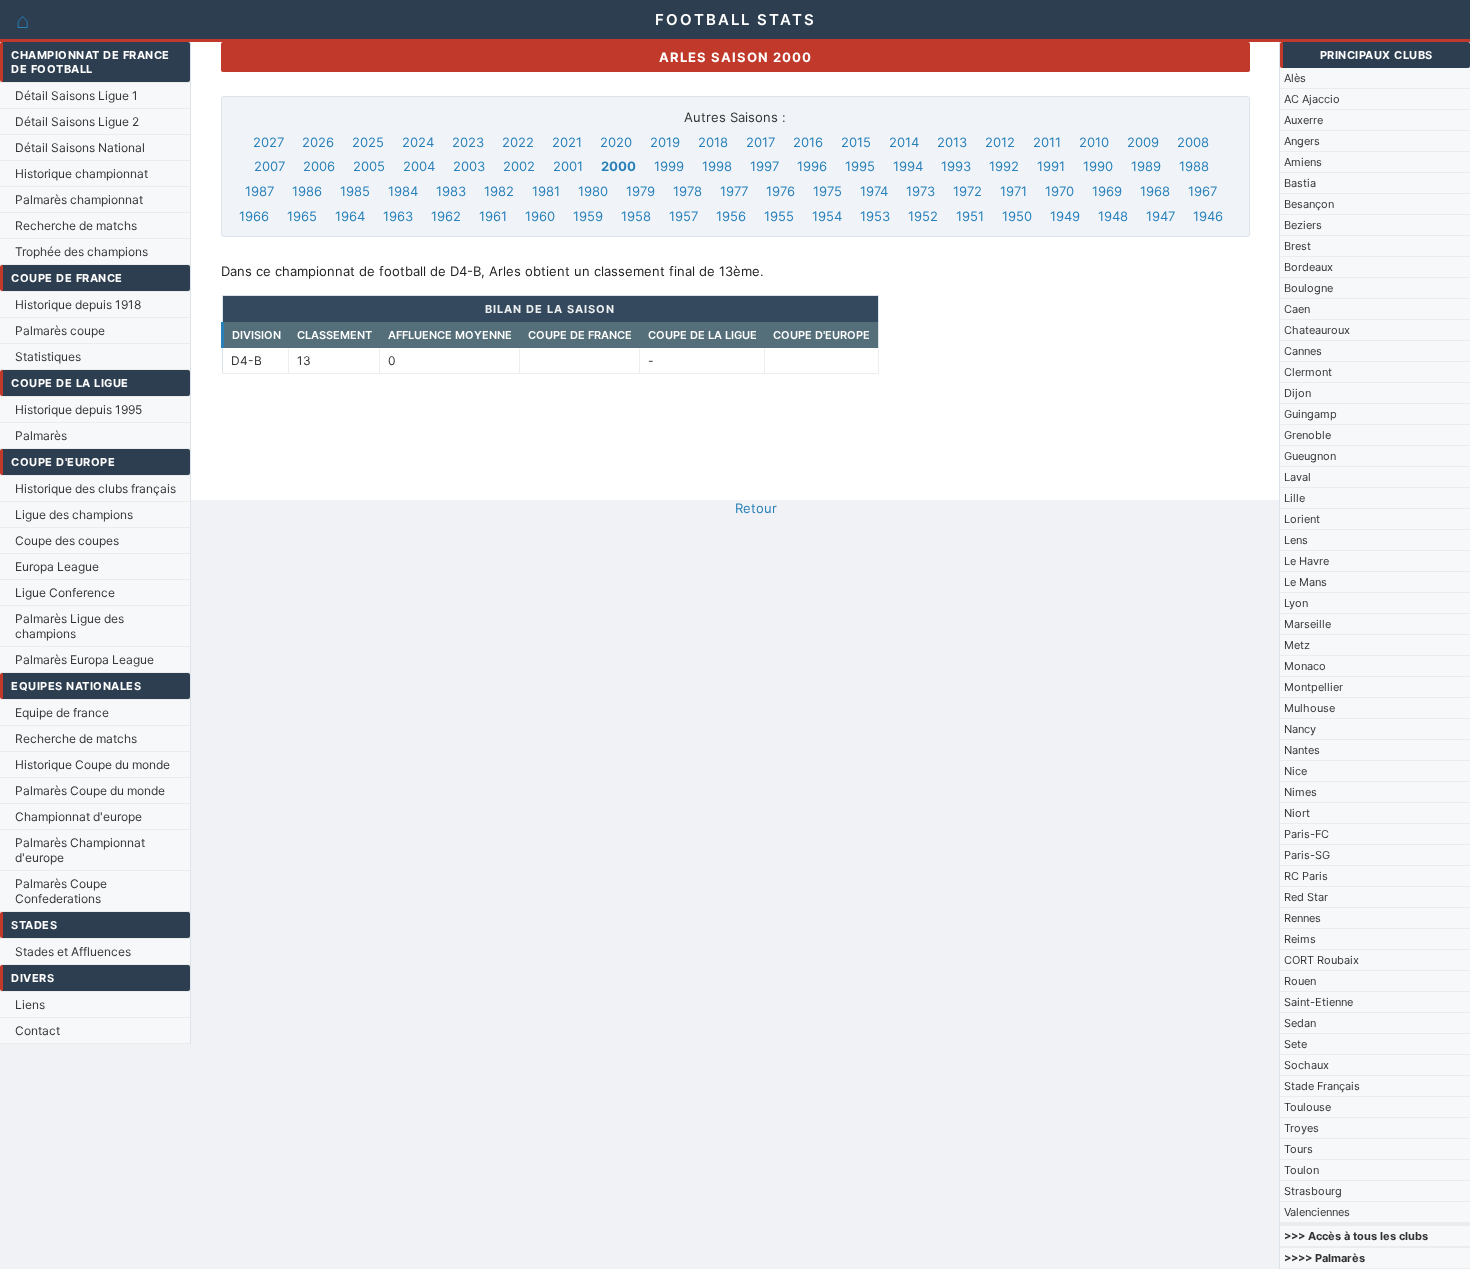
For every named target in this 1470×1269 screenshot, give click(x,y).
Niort (1297, 813)
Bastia (1300, 183)
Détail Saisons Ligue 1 (76, 95)
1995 (860, 166)
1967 (1202, 191)
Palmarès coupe (60, 330)
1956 (731, 216)
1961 (493, 216)
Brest (1297, 246)
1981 (546, 191)
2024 (418, 142)
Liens (30, 1004)
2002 (519, 166)
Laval (1297, 477)
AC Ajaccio (1312, 99)
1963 (398, 216)
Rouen (1300, 981)
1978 (687, 191)
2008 (1193, 142)
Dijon (1297, 393)
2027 (268, 142)
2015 (856, 142)
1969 (1107, 191)
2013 (952, 142)
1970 (1059, 191)
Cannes (1303, 351)
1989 (1146, 166)
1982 (499, 191)
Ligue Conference (65, 592)
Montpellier (1313, 687)
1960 (540, 216)
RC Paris (1306, 876)
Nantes (1302, 750)
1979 (640, 191)
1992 (1004, 166)
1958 (636, 216)
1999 (669, 166)
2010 (1094, 142)
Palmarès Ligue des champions (69, 626)
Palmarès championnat (79, 199)
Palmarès (41, 435)
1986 (307, 191)
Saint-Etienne (1318, 1002)
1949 (1065, 216)
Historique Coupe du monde (92, 764)
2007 (269, 166)
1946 (1208, 216)
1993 (956, 166)
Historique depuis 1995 (78, 409)
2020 (616, 142)
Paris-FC (1306, 834)
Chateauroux (1317, 330)
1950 (1017, 216)
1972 (967, 191)
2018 (713, 142)
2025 (368, 142)
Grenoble (1307, 435)
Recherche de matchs (76, 225)
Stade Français (1322, 1086)
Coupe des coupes (67, 540)
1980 (593, 191)
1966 (254, 216)
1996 (812, 166)
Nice (1295, 771)
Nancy (1300, 729)
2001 (568, 166)
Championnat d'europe (78, 816)
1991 (1051, 166)
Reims (1300, 939)
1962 (446, 216)
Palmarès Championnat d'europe (80, 850)
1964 (350, 216)
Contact (37, 1030)
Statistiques (48, 356)
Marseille (1307, 624)
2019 (665, 142)
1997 (764, 166)
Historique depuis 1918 (78, 304)
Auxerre (1303, 120)
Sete (1295, 1044)
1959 (588, 216)
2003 (469, 166)
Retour (756, 508)
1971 (1013, 191)
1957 (683, 216)
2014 (904, 142)
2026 (318, 142)
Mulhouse (1309, 708)
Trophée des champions (81, 251)
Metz (1297, 645)
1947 (1160, 216)
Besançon (1309, 204)
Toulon (1301, 1170)
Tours (1298, 1149)
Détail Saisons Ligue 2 (77, 121)
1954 (827, 216)
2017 (760, 142)
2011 (1047, 142)
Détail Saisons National (80, 147)
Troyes (1301, 1128)
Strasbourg (1313, 1191)
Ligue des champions (74, 514)
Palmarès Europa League (84, 659)
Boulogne (1308, 288)
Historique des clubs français (95, 488)
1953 (875, 216)
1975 (827, 191)
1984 (403, 191)
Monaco (1305, 666)
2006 (319, 166)
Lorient (1302, 519)
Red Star (1306, 897)
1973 (920, 191)
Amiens (1303, 162)
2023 (468, 142)
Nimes (1300, 792)
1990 (1098, 166)
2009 (1143, 142)
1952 (923, 216)
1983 (451, 191)
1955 (779, 216)
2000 (618, 166)
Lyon (1296, 603)
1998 (717, 166)
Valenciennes (1317, 1212)
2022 (518, 142)
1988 (1194, 166)
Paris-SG (1307, 855)
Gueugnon (1310, 456)
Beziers (1303, 225)
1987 (259, 191)
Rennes (1302, 918)
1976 (780, 191)
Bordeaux (1308, 267)
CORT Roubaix (1321, 960)
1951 (970, 216)
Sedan (1300, 1023)
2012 (1000, 142)
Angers (1302, 141)
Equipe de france (62, 712)
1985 (355, 191)
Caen (1297, 309)
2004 (419, 166)
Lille (1294, 498)
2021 (567, 142)
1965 (302, 216)
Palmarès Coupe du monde (90, 790)
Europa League (57, 566)
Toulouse (1307, 1107)
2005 (369, 166)
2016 (808, 142)
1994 (908, 166)
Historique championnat (81, 173)
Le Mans (1305, 582)
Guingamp (1310, 414)
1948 (1113, 216)
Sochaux (1306, 1065)
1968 (1155, 191)
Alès (1295, 78)
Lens (1296, 540)
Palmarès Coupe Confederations (61, 891)
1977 (734, 191)
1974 (874, 191)
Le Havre (1306, 561)
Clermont (1308, 372)
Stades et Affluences (73, 951)
